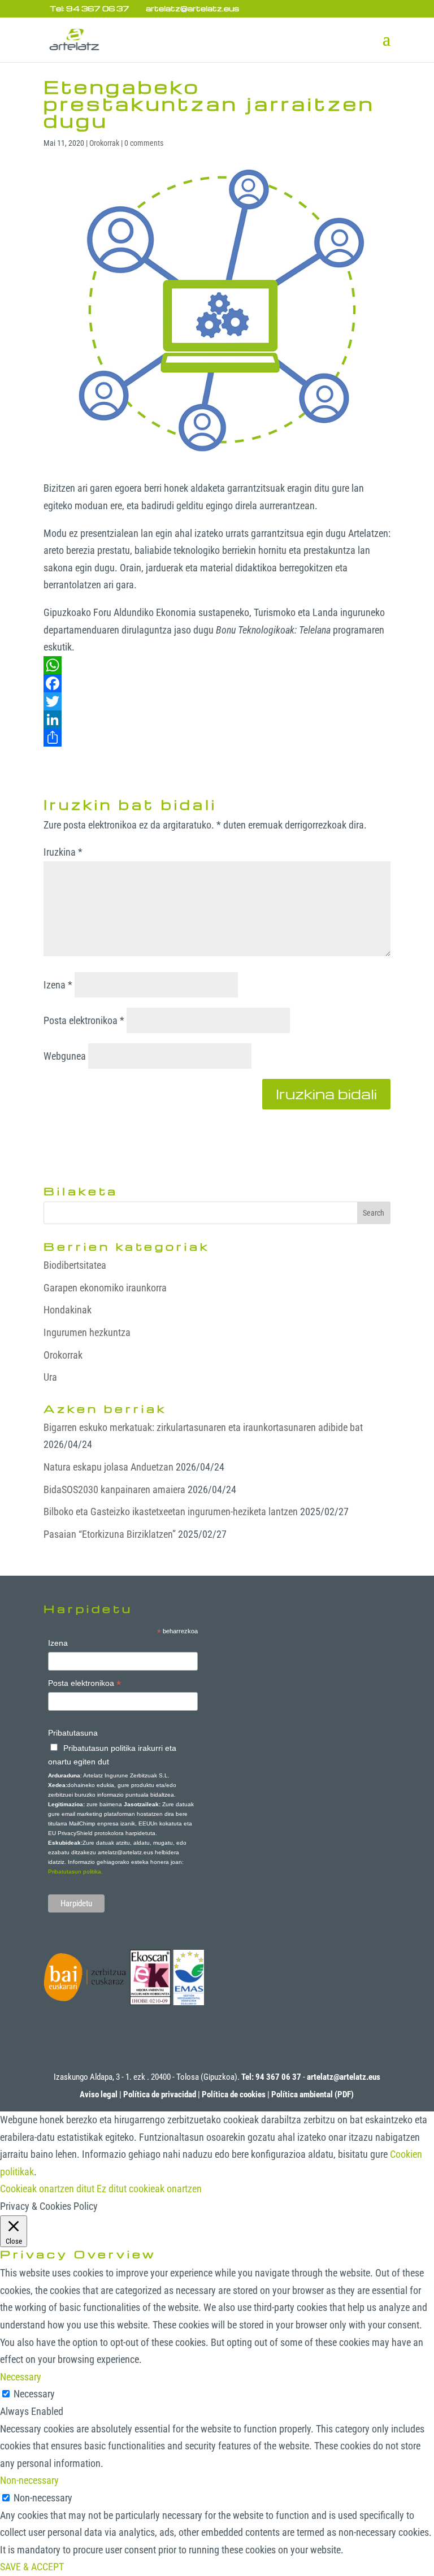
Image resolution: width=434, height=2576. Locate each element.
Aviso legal (99, 2094)
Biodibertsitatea (75, 1265)
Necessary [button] (21, 2377)
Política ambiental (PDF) (313, 2094)
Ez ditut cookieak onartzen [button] (149, 2189)
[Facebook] (217, 683)
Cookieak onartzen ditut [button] (47, 2189)
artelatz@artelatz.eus (344, 2077)
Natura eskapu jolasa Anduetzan (108, 1467)
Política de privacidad (160, 2094)
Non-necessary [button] (29, 2480)
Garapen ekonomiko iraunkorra (105, 1288)
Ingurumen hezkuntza (87, 1332)
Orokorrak (104, 143)
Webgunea (65, 1056)
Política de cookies (234, 2094)
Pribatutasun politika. (75, 1872)
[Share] (217, 738)
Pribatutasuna (73, 1733)
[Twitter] (217, 701)
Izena (58, 985)
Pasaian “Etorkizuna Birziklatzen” (110, 1534)
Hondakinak (68, 1310)
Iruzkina (63, 852)
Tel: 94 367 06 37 (90, 8)
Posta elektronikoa (84, 1020)
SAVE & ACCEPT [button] (32, 2567)
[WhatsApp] (217, 665)
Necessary (34, 2394)
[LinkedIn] (217, 719)
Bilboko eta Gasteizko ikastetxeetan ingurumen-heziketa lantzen (171, 1512)
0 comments (144, 143)
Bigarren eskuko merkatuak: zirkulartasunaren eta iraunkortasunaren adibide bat (203, 1427)
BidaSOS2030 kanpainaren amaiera (114, 1489)
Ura (50, 1377)
